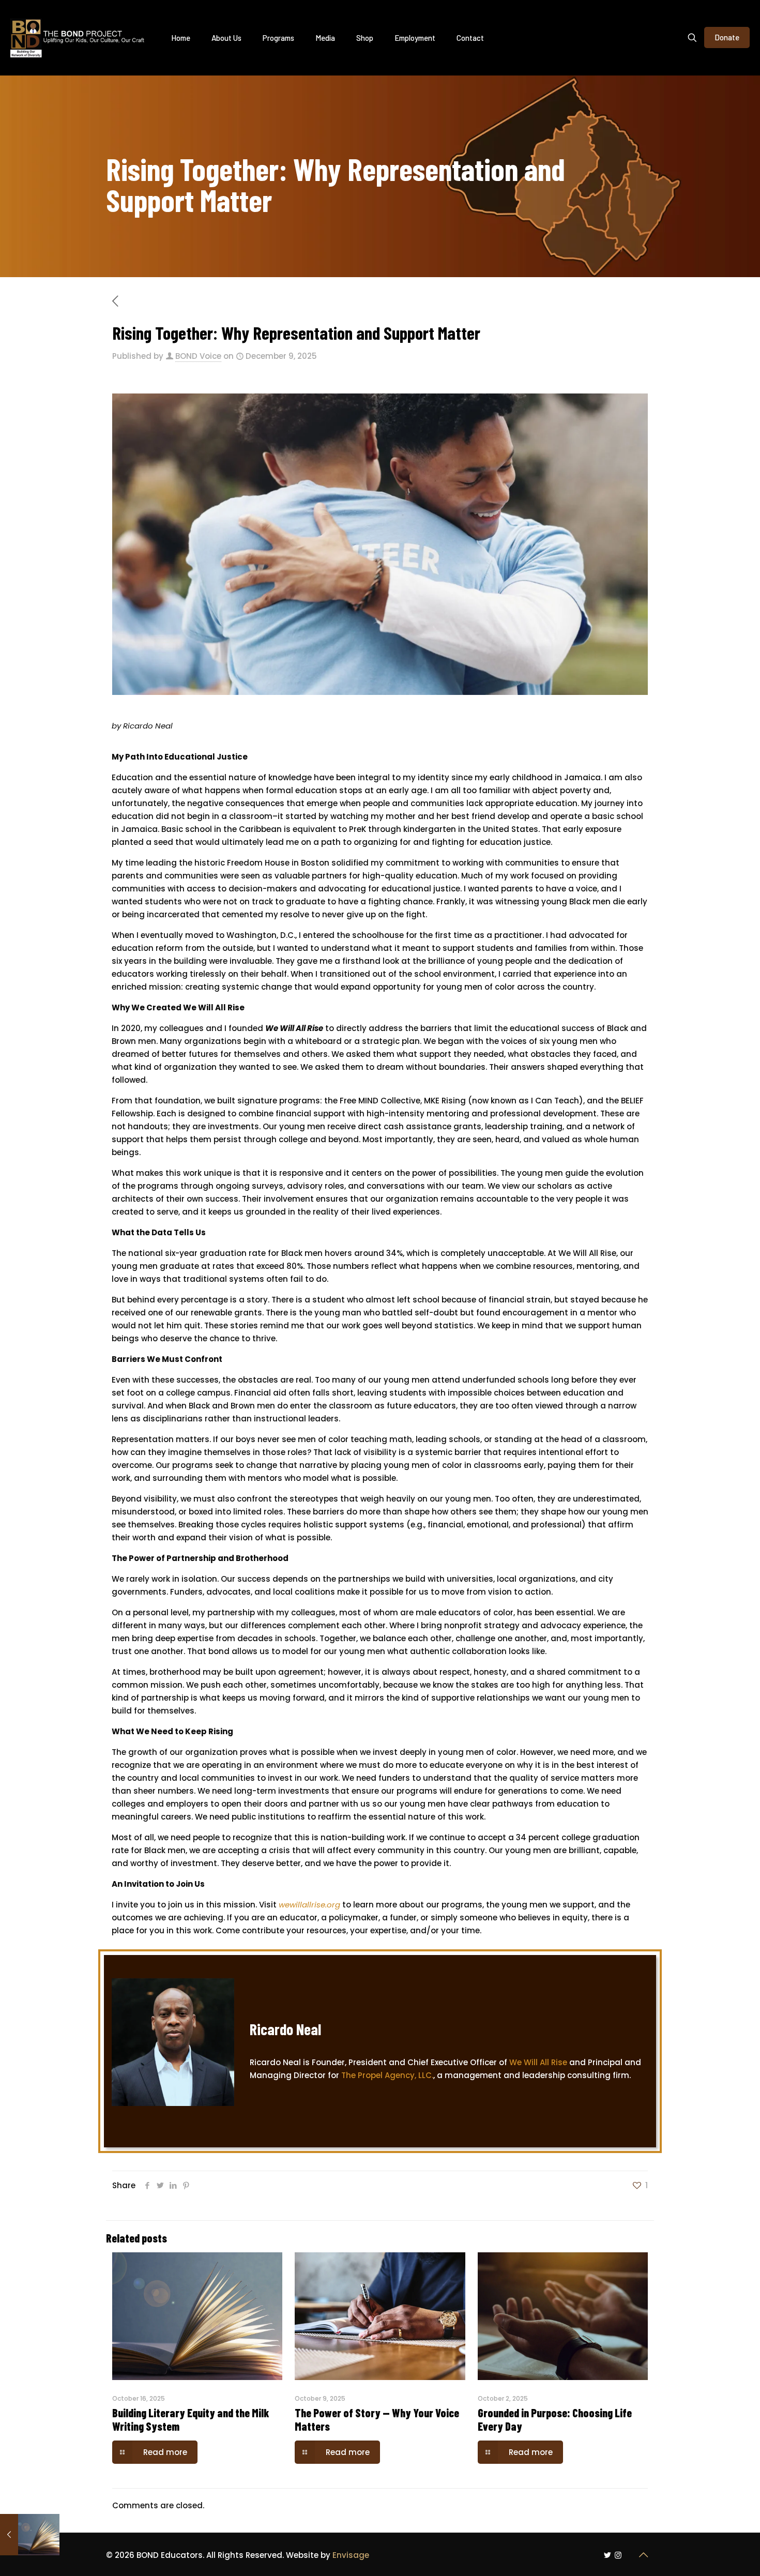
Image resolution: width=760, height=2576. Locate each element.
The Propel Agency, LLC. (387, 2075)
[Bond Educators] (78, 37)
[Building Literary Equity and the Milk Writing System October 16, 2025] (30, 2535)
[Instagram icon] (618, 2555)
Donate (727, 37)
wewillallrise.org (309, 1905)
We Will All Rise (538, 2062)
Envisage (351, 2555)
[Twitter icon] (607, 2555)
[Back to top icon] (643, 2555)
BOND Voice (198, 356)
